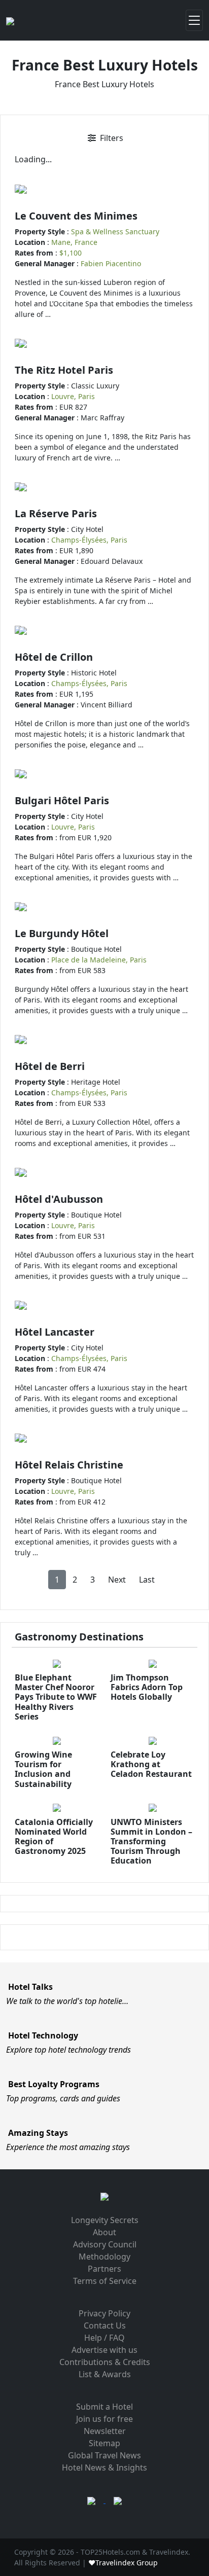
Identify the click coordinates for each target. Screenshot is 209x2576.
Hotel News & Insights (104, 2467)
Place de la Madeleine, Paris (99, 960)
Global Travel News (104, 2455)
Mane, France (74, 242)
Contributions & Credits (105, 2362)
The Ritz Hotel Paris (64, 370)
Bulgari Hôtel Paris (62, 800)
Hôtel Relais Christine (69, 1465)
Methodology (104, 2257)
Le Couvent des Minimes (76, 216)
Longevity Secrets (105, 2220)
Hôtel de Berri (50, 1066)
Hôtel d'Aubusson (59, 1199)
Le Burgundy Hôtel (62, 933)
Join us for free (104, 2419)
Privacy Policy (104, 2313)
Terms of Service (105, 2281)
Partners (104, 2269)
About (104, 2232)
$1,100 (71, 253)
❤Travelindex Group (123, 2563)
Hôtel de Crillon (54, 657)
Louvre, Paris (73, 396)
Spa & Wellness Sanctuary (115, 231)
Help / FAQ (104, 2338)
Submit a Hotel (104, 2407)
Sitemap (104, 2443)
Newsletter (105, 2431)
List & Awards (105, 2374)
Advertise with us (104, 2350)
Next (117, 1580)
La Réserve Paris (56, 513)
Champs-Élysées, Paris (89, 540)
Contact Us (105, 2325)
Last (147, 1580)
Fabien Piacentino (111, 263)
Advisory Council (105, 2244)
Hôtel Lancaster (55, 1332)
